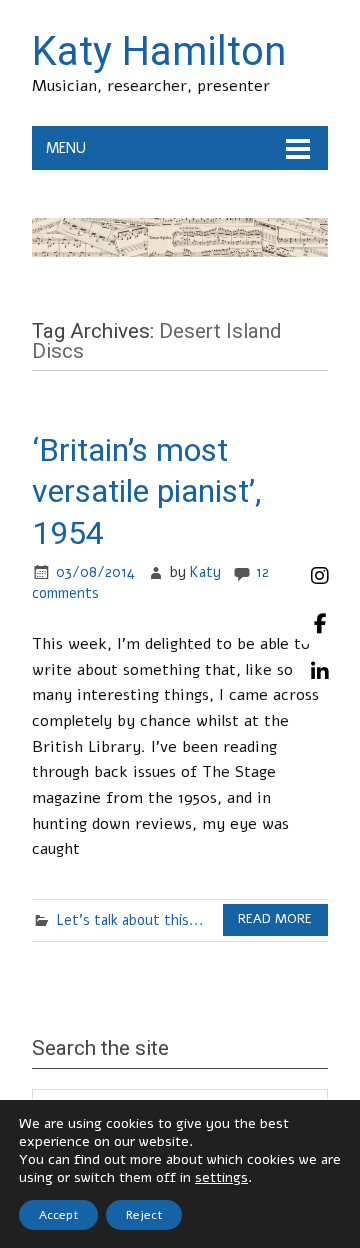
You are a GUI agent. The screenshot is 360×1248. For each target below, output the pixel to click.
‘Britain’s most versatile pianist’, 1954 (146, 491)
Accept (58, 1215)
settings (221, 1178)
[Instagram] (320, 576)
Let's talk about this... (130, 920)
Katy (205, 572)
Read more (275, 919)
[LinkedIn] (320, 672)
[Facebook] (320, 624)
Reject (144, 1215)
